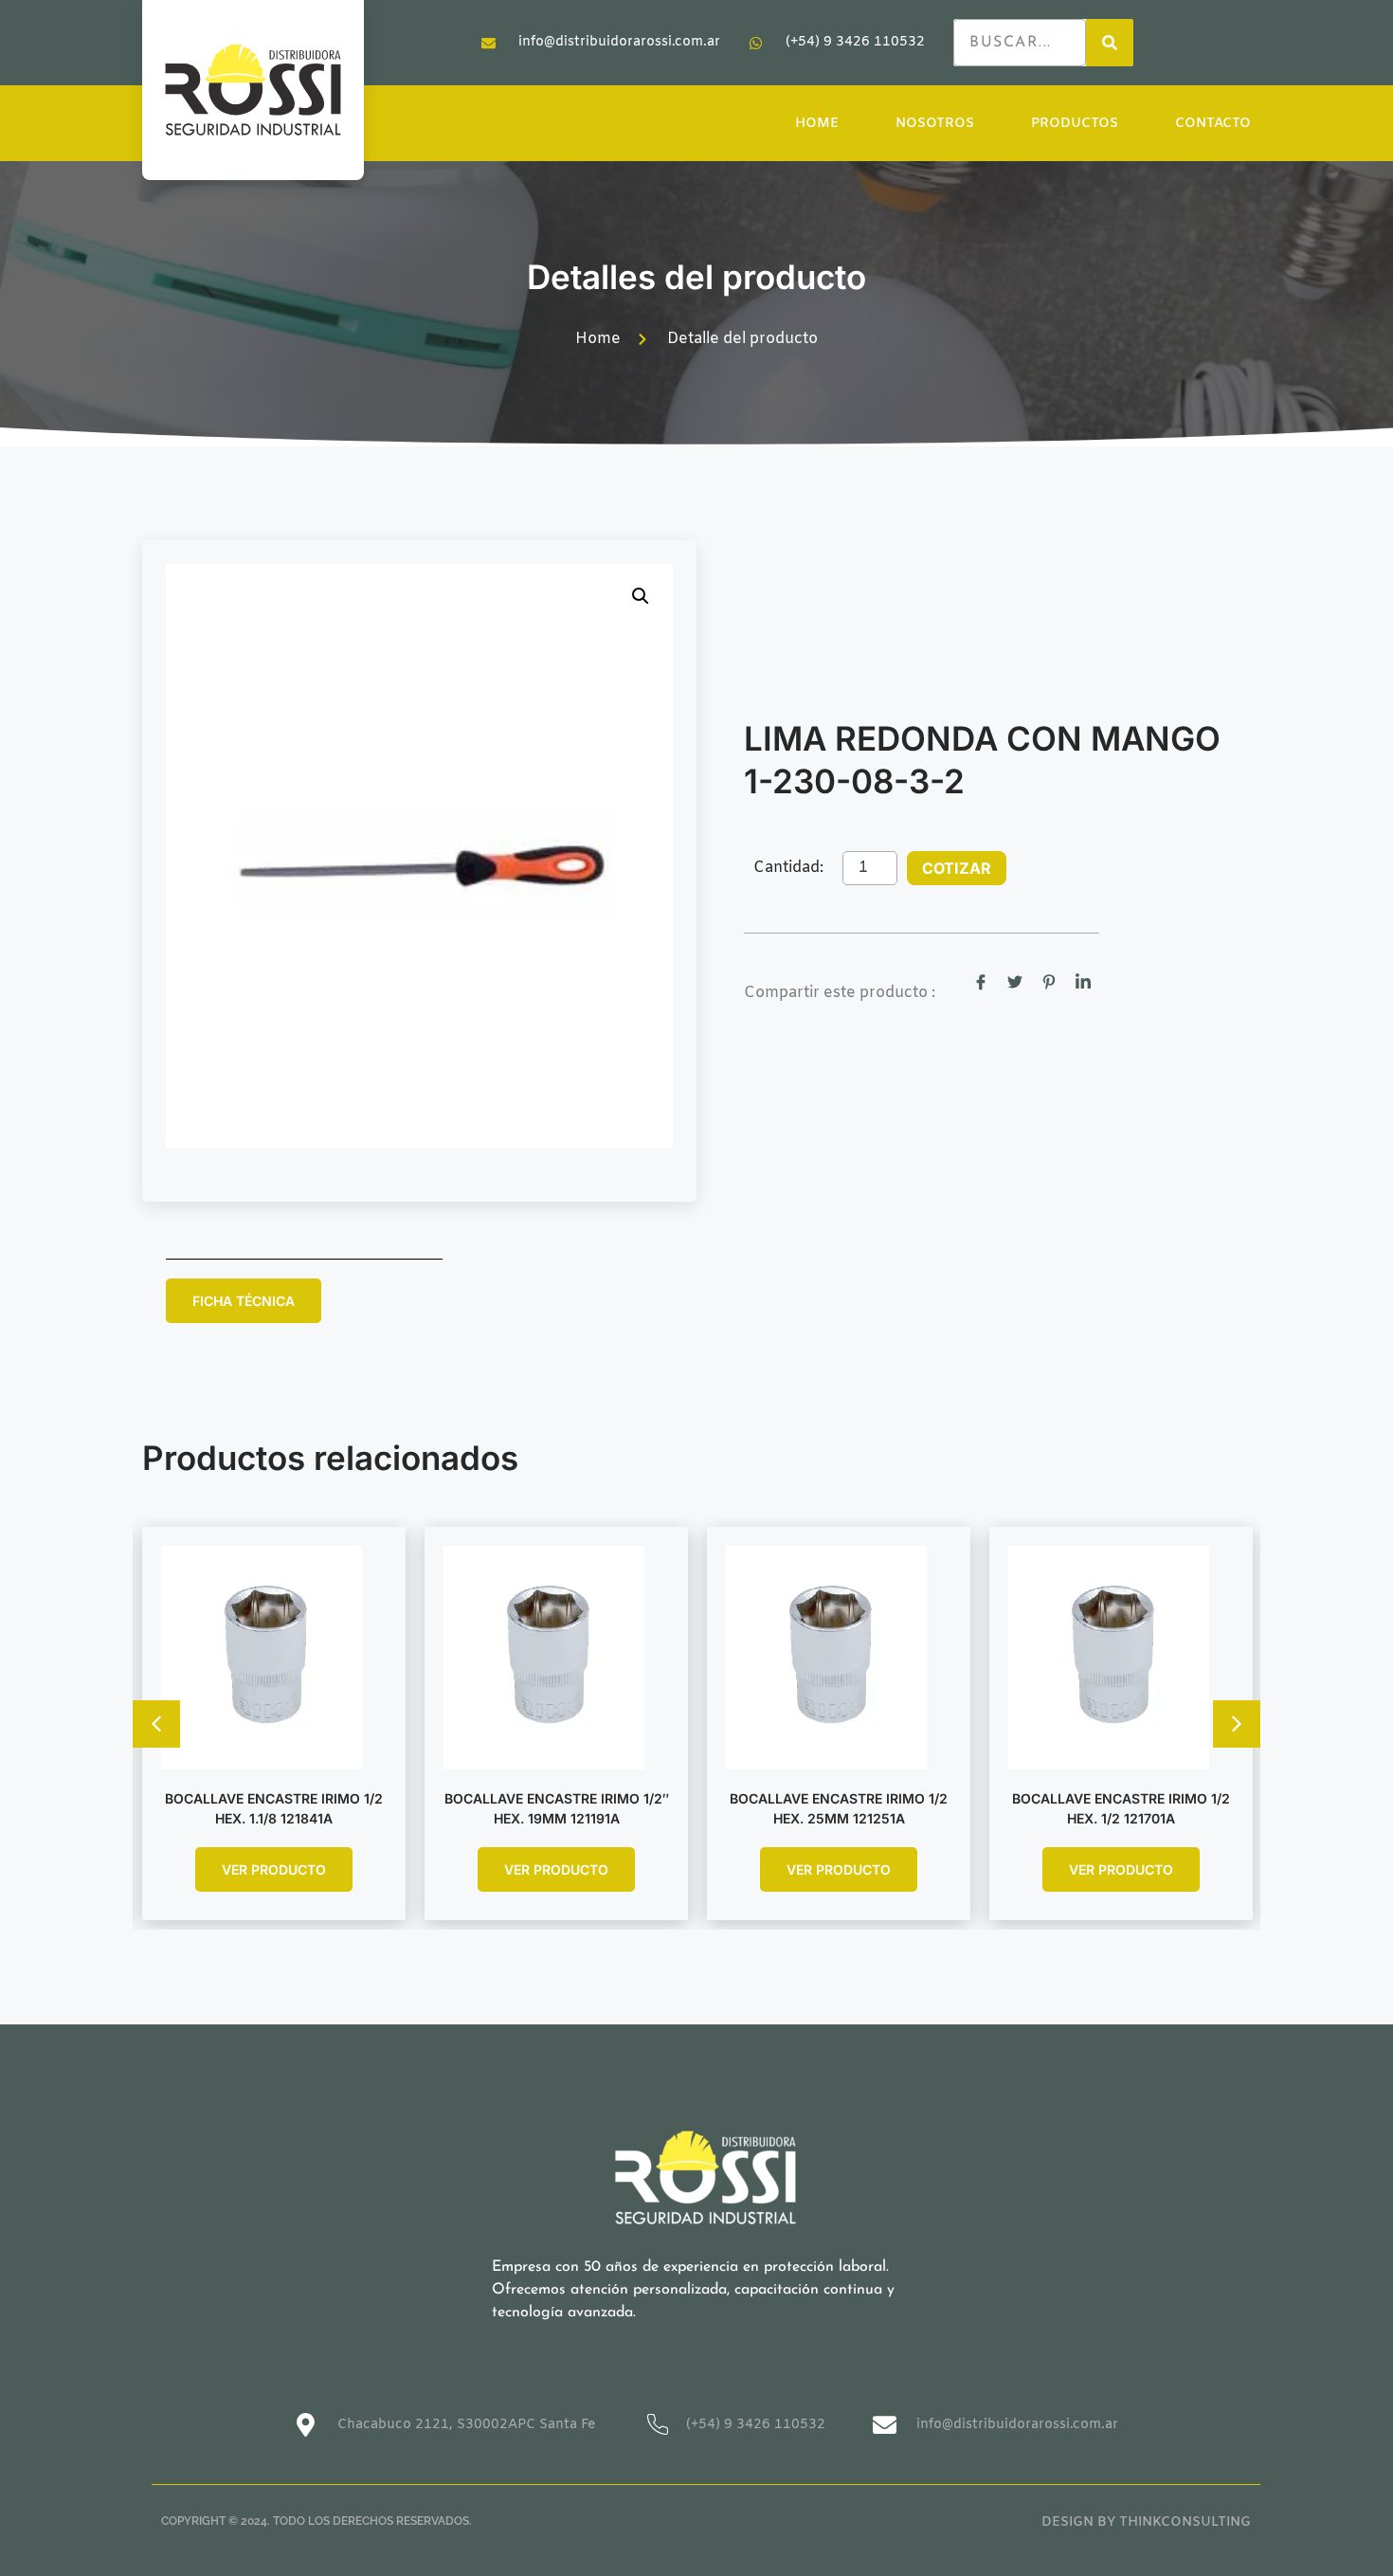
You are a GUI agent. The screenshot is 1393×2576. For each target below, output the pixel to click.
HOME (817, 124)
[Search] (1110, 43)
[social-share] (981, 983)
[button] (641, 596)
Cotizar (957, 868)
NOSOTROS (935, 124)
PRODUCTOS (1075, 124)
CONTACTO (1213, 124)
